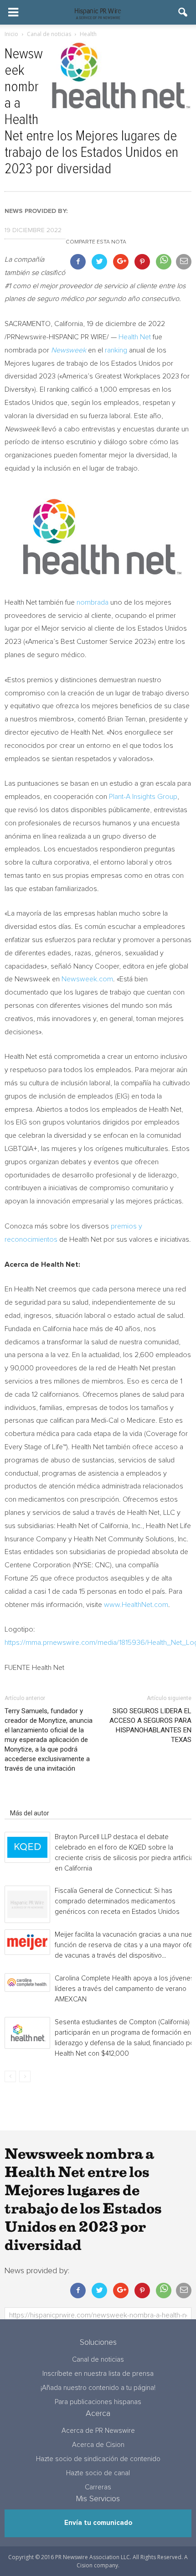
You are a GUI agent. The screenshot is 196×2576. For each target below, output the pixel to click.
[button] (183, 12)
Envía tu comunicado (98, 2523)
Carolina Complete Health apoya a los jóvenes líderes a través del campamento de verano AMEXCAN (124, 1989)
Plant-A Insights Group (143, 797)
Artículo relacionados (40, 1800)
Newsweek (69, 350)
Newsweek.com (87, 979)
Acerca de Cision (98, 2445)
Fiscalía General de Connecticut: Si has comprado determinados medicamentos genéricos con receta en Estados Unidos (117, 1901)
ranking (116, 350)
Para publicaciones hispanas (98, 2402)
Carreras (98, 2487)
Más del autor (30, 1813)
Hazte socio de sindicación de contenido (98, 2459)
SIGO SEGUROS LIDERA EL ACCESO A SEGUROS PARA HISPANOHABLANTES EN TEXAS (150, 1725)
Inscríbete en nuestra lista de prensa (98, 2374)
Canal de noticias (98, 2360)
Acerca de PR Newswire (98, 2431)
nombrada (93, 602)
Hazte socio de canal (98, 2473)
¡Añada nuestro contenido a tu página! (98, 2388)
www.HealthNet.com (136, 1605)
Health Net (135, 337)
